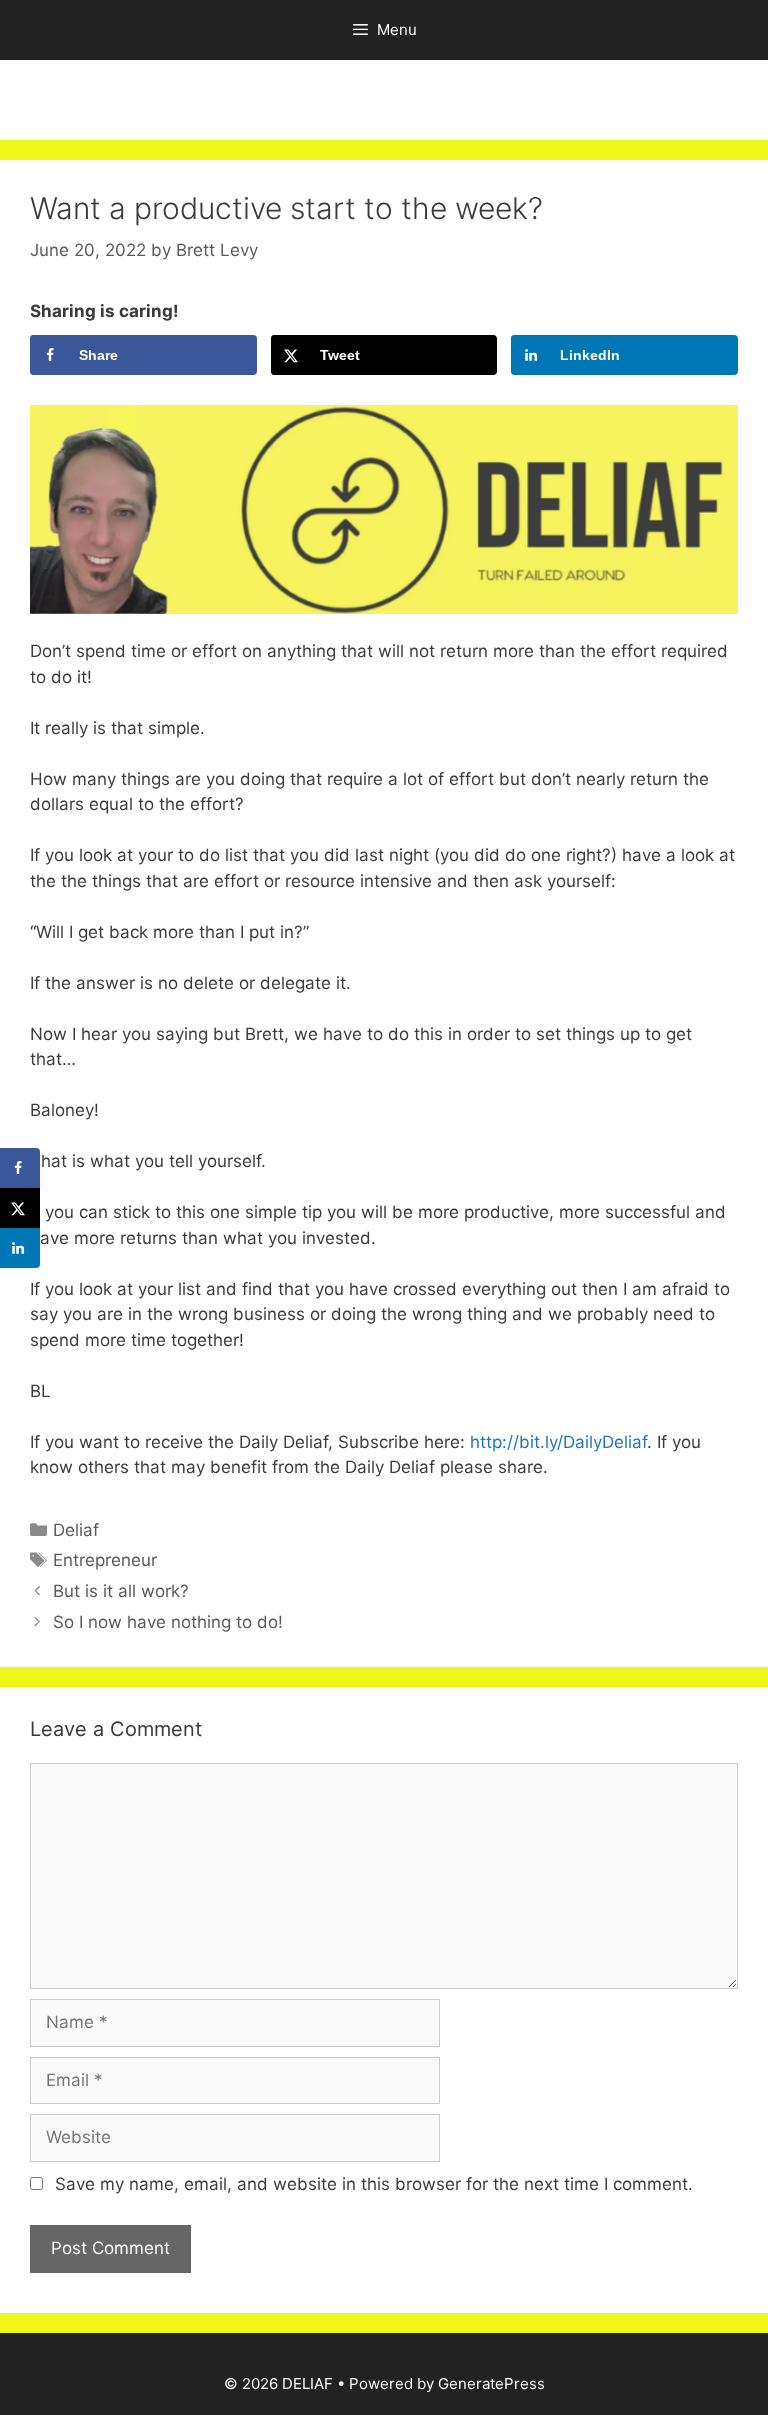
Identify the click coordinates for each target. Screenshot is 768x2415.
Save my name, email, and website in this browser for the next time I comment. (374, 2184)
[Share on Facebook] (20, 1168)
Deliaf (76, 1530)
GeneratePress (491, 2383)
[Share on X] (20, 1208)
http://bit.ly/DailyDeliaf (556, 1442)
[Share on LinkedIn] (20, 1248)
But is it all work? (121, 1591)
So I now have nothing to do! (168, 1622)
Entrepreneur (105, 1560)
